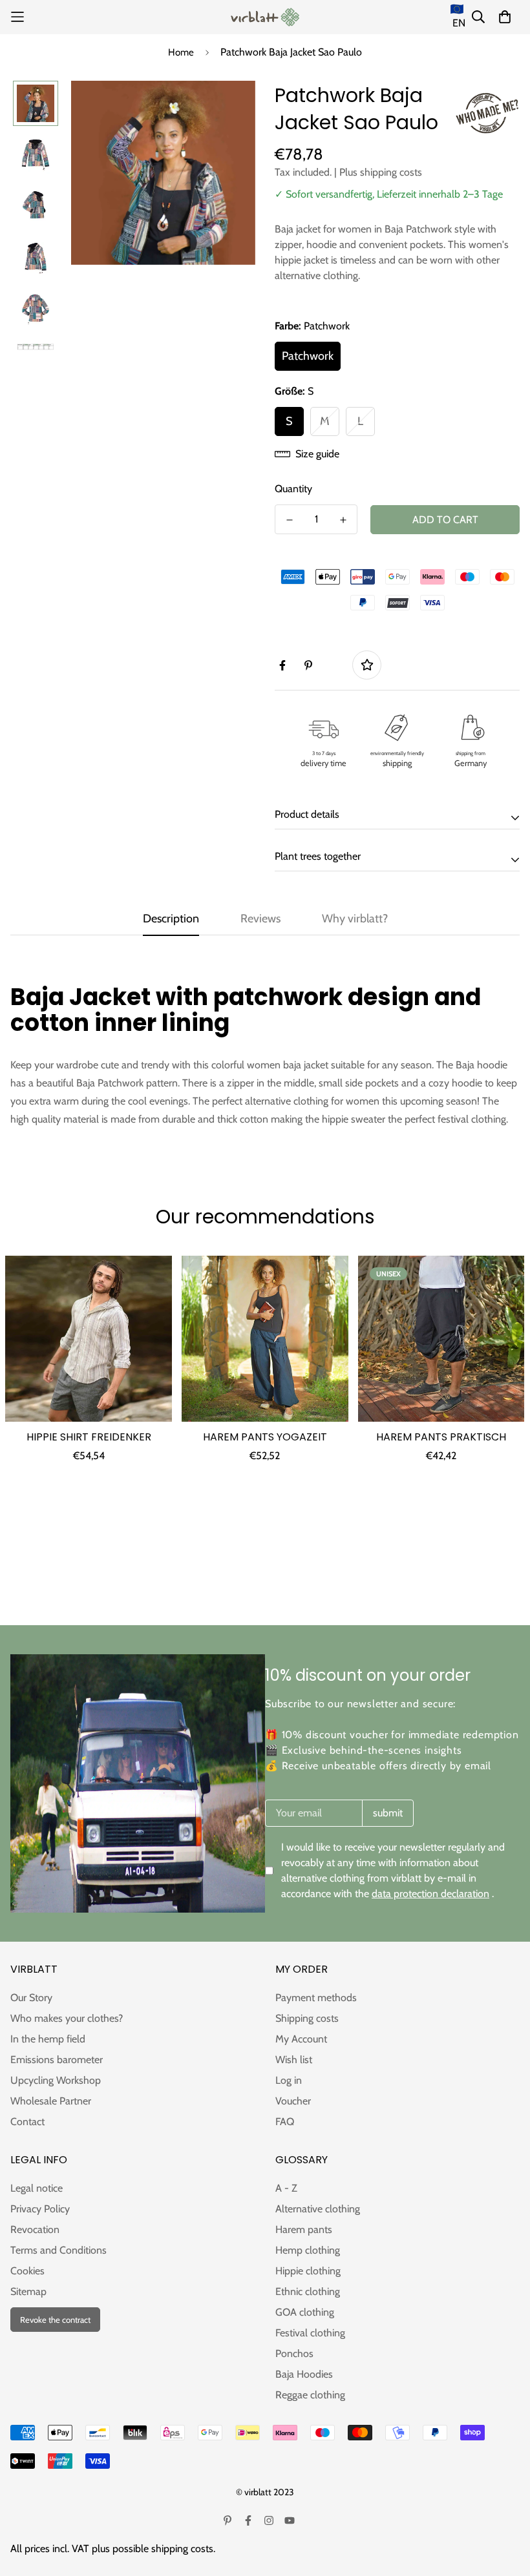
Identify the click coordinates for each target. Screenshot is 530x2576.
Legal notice (37, 2188)
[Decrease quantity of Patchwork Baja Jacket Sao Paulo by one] (289, 520)
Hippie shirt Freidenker (89, 1437)
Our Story (31, 1998)
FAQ (285, 2122)
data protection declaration (430, 1894)
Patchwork (308, 356)
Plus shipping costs (381, 172)
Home (181, 52)
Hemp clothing (308, 2250)
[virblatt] (265, 17)
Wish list (294, 2060)
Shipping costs (307, 2018)
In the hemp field (48, 2039)
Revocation (35, 2229)
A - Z (286, 2188)
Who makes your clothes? (67, 2018)
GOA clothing (305, 2312)
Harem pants (304, 2229)
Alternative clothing (318, 2209)
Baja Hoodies (304, 2374)
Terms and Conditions (58, 2250)
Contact (27, 2122)
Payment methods (316, 1998)
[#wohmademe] (487, 113)
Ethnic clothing (308, 2291)
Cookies (27, 2271)
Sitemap (28, 2291)
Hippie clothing (308, 2271)
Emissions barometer (57, 2060)
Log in (289, 2080)
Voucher (293, 2101)
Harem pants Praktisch (441, 1437)
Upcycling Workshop (56, 2080)
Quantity (293, 489)
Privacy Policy (40, 2209)
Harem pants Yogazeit (265, 1437)
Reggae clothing (310, 2395)
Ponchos (294, 2353)
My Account (301, 2039)
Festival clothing (310, 2333)
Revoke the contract (55, 2320)
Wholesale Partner (51, 2101)
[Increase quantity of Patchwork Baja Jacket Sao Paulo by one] (343, 520)
